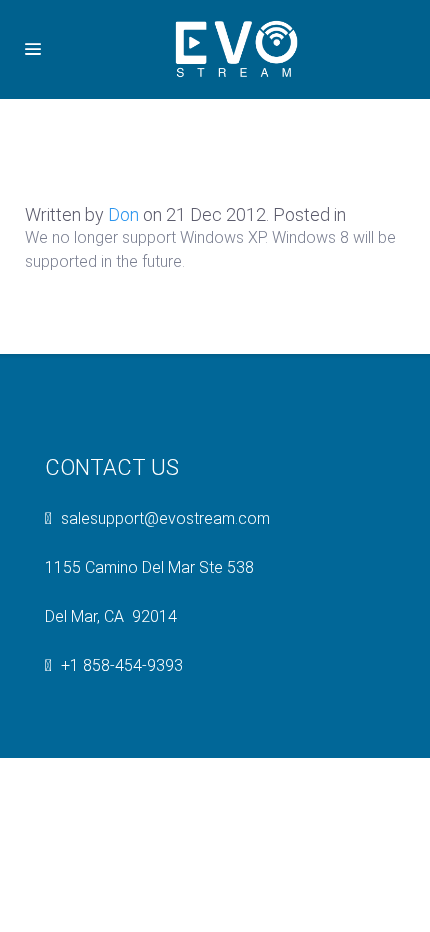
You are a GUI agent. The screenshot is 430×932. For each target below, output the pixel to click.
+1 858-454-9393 (122, 665)
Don (123, 214)
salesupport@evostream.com (165, 518)
